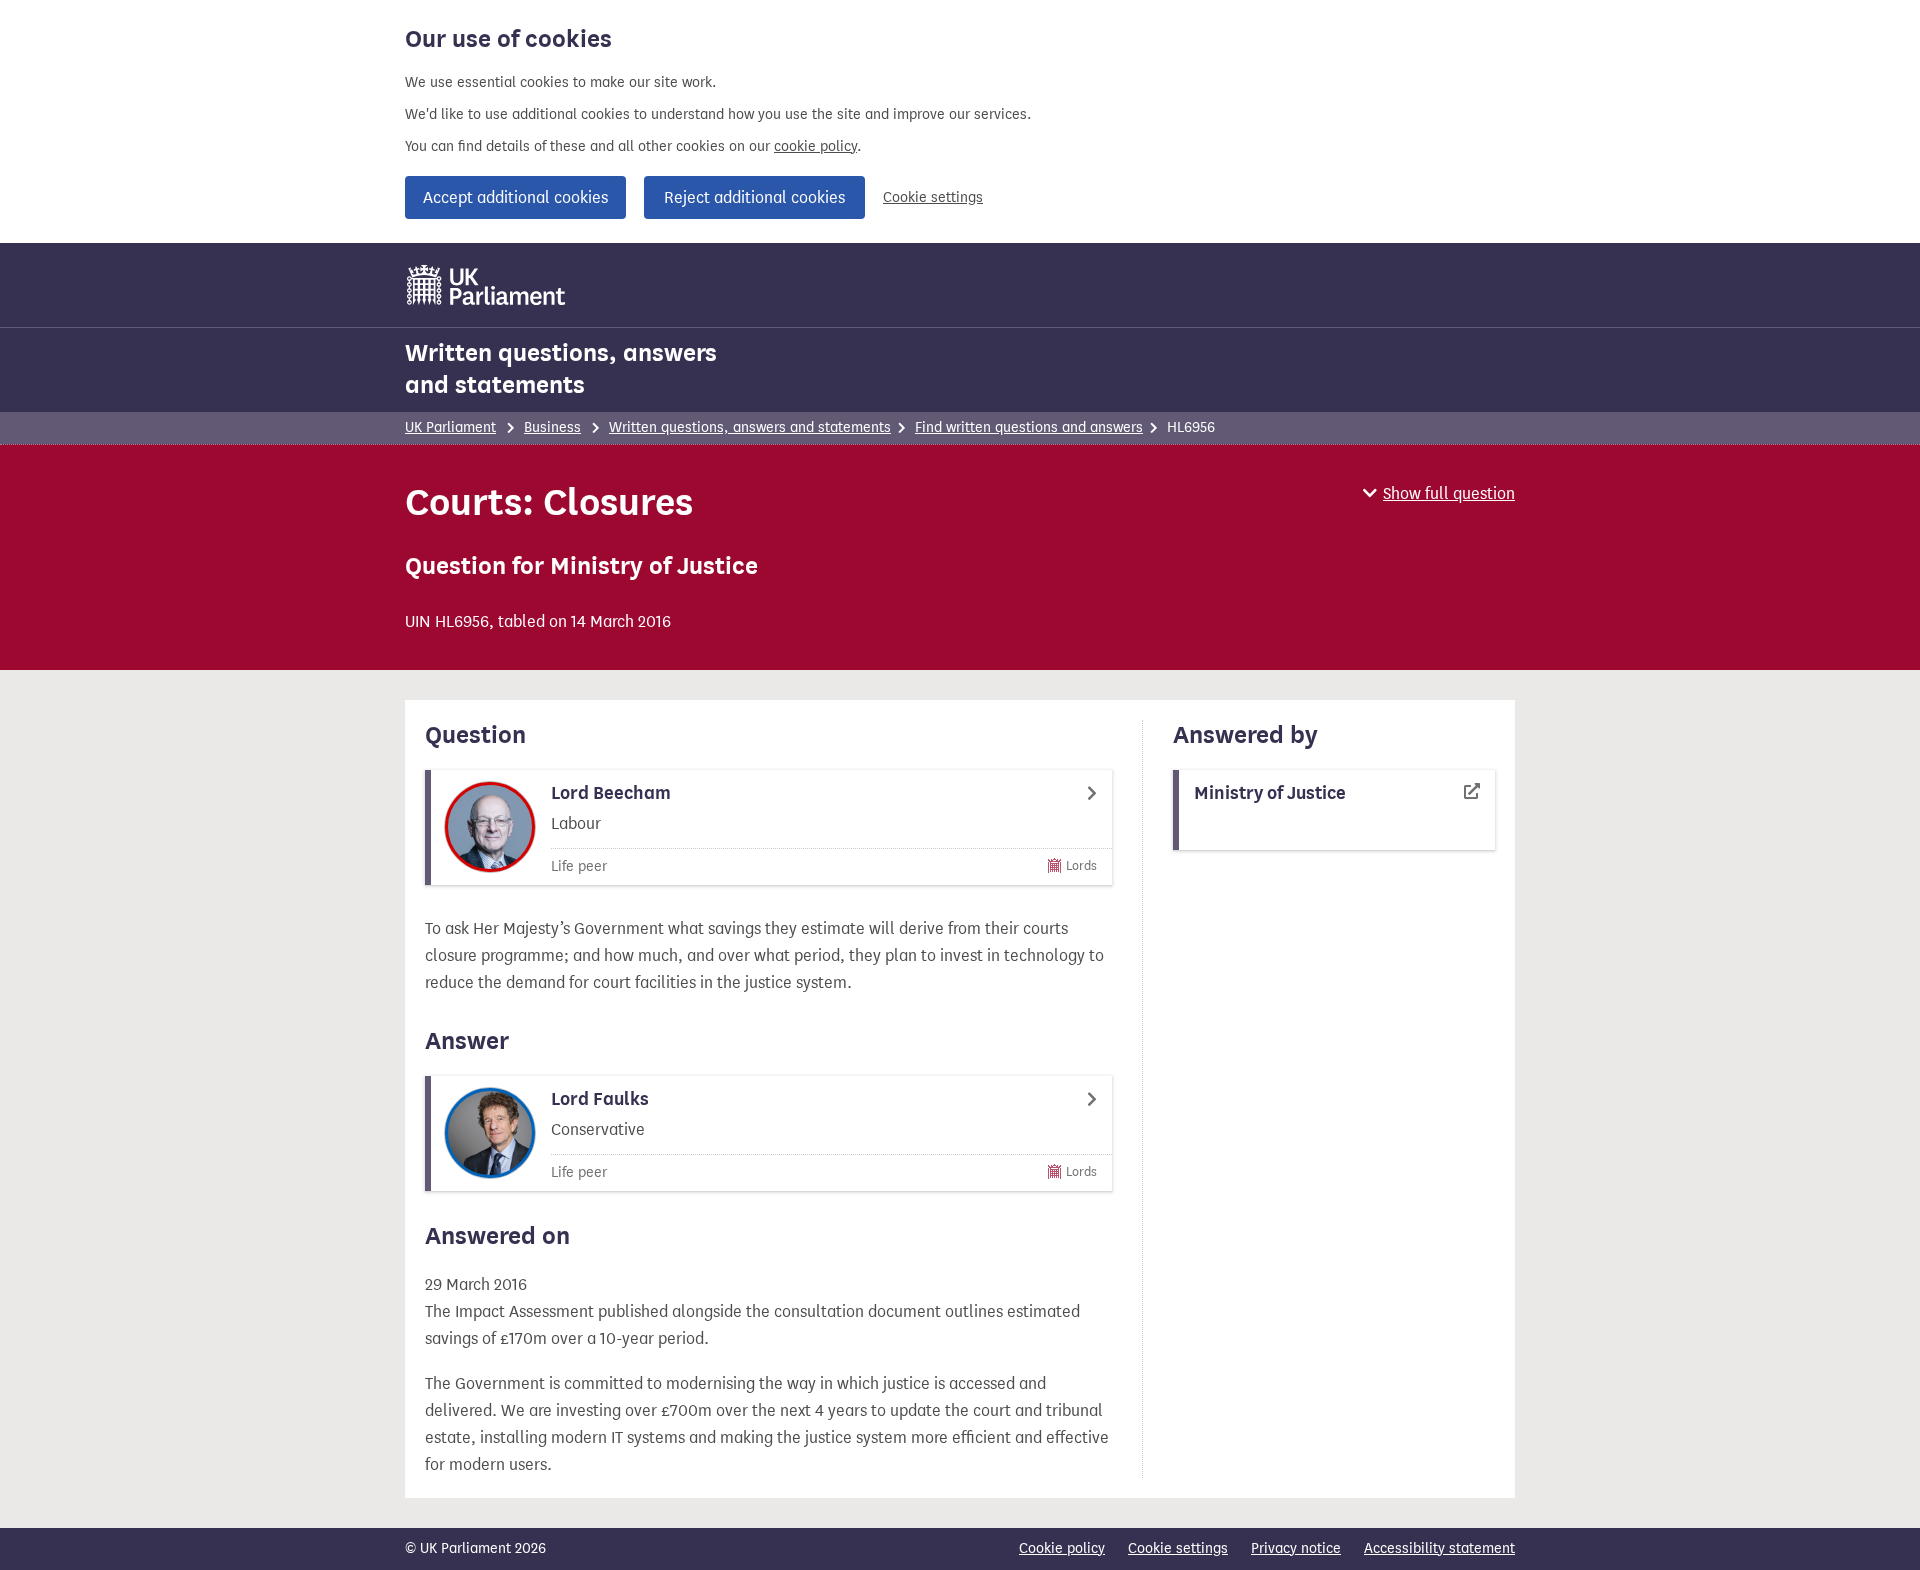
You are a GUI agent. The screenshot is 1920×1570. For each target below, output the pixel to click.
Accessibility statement (1439, 1548)
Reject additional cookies (754, 197)
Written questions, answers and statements (561, 369)
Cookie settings (933, 197)
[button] (1439, 493)
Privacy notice (1296, 1548)
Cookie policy (1062, 1548)
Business (552, 427)
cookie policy (815, 146)
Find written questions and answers (1029, 427)
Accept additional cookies (515, 197)
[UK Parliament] (486, 285)
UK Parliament (450, 427)
